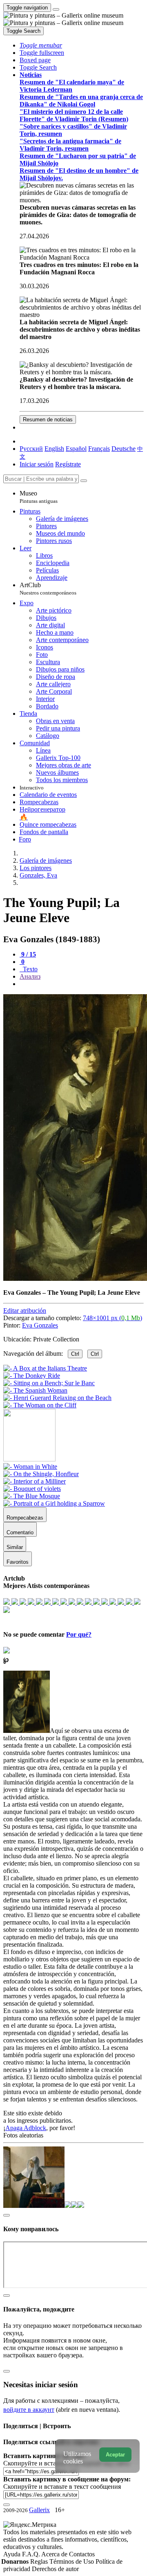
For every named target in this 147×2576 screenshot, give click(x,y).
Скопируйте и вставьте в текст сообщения (62, 2487)
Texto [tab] (29, 969)
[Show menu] (56, 9)
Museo (39, 497)
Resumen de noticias (48, 420)
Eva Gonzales (40, 1325)
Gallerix (39, 2510)
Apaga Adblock (26, 2128)
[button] (41, 45)
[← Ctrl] (40, 1405)
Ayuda (13, 2554)
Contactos (82, 2554)
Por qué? (79, 1634)
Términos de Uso (72, 2561)
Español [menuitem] (76, 449)
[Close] (84, 481)
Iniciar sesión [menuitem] (37, 464)
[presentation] (82, 984)
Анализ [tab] (30, 976)
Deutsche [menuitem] (124, 449)
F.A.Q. (32, 2554)
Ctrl (75, 1354)
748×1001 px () (112, 1318)
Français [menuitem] (99, 449)
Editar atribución (25, 1311)
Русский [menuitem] (31, 449)
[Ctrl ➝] (30, 1467)
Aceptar (115, 2455)
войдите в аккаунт (29, 2410)
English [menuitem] (54, 449)
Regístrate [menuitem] (68, 464)
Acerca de (55, 2554)
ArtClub (48, 589)
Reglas (40, 2561)
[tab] (28, 954)
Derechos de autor (55, 2569)
